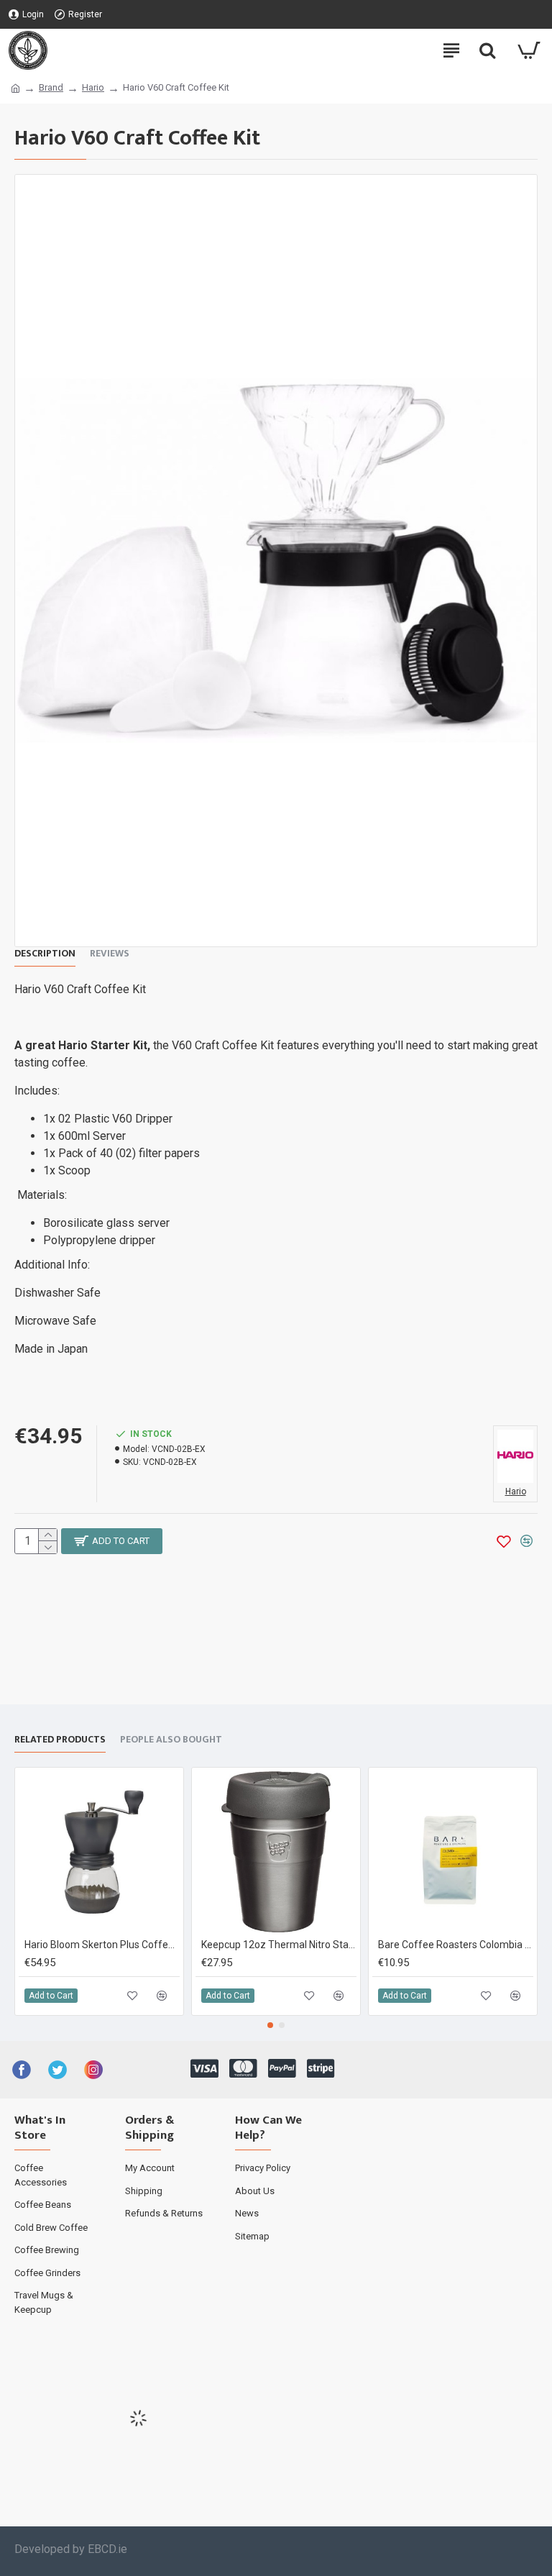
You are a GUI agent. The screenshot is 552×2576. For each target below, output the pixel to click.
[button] (270, 2025)
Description (45, 954)
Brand (51, 87)
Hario (93, 87)
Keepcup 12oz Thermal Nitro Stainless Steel (279, 1945)
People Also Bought (171, 1740)
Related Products (60, 1740)
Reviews (110, 954)
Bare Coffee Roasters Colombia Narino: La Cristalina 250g (456, 1945)
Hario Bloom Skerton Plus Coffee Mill (102, 1945)
